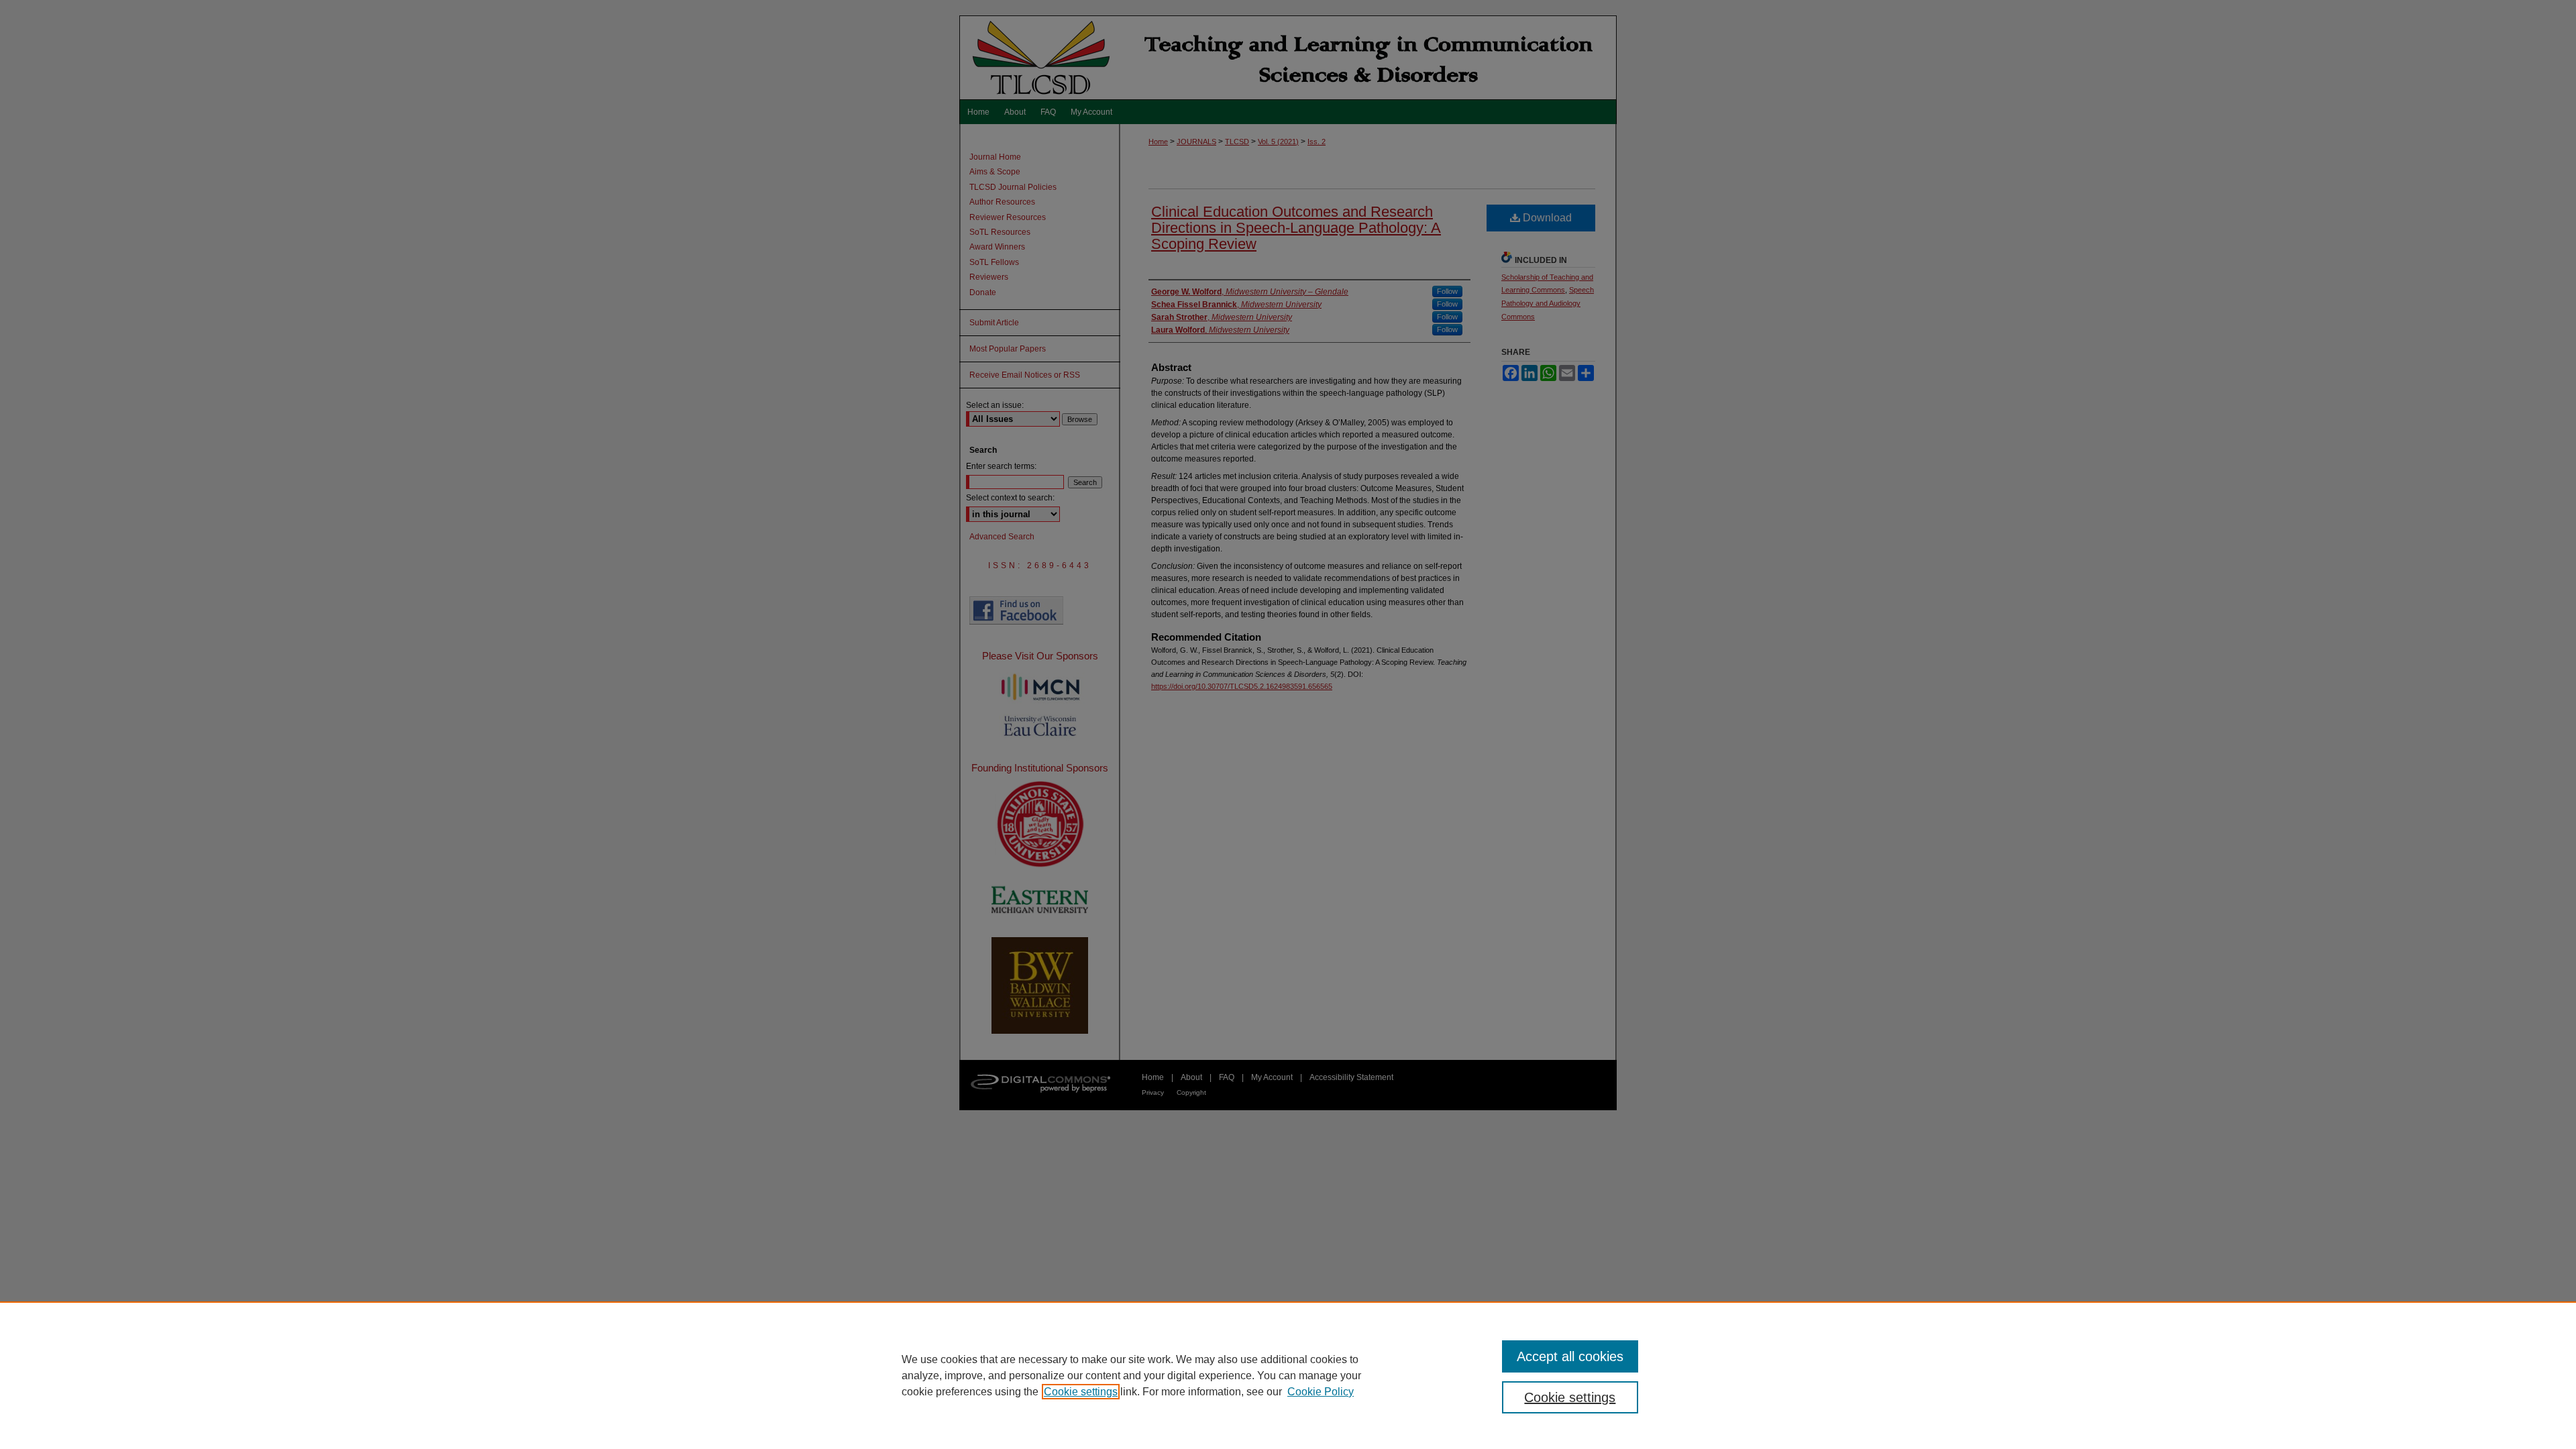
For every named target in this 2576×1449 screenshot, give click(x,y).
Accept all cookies (1570, 1356)
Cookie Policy (1321, 1392)
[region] (1288, 1375)
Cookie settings (1081, 1392)
